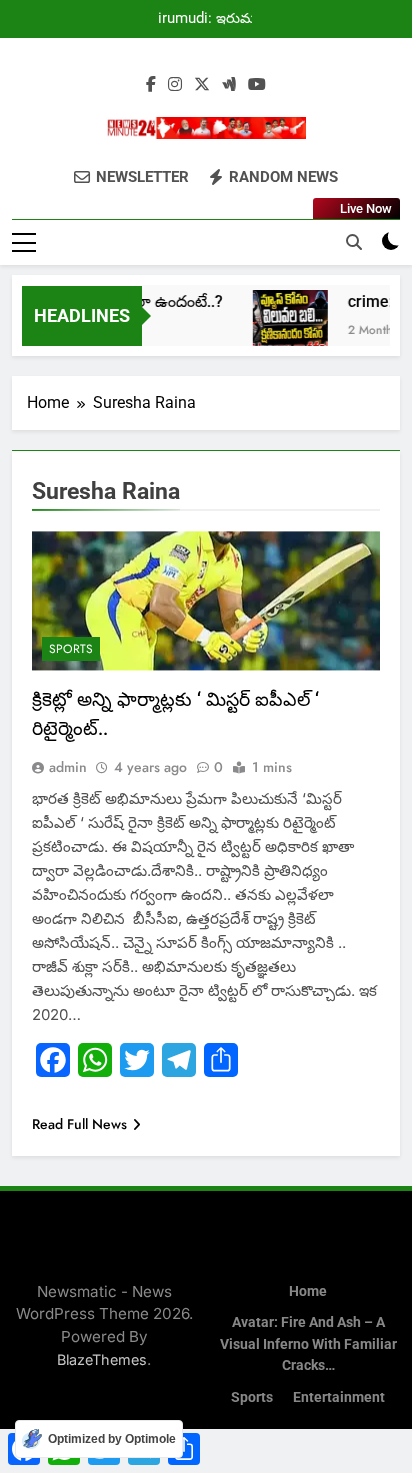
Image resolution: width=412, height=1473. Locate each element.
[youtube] (257, 85)
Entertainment (339, 1397)
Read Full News (79, 1124)
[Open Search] (354, 242)
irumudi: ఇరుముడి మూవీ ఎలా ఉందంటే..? (214, 19)
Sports (71, 649)
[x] (202, 85)
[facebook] (151, 85)
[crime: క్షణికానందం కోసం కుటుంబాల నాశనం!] (284, 327)
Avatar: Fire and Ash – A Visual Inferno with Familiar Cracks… (308, 1344)
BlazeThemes (102, 1359)
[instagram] (175, 85)
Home (308, 1291)
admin (68, 767)
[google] (229, 85)
